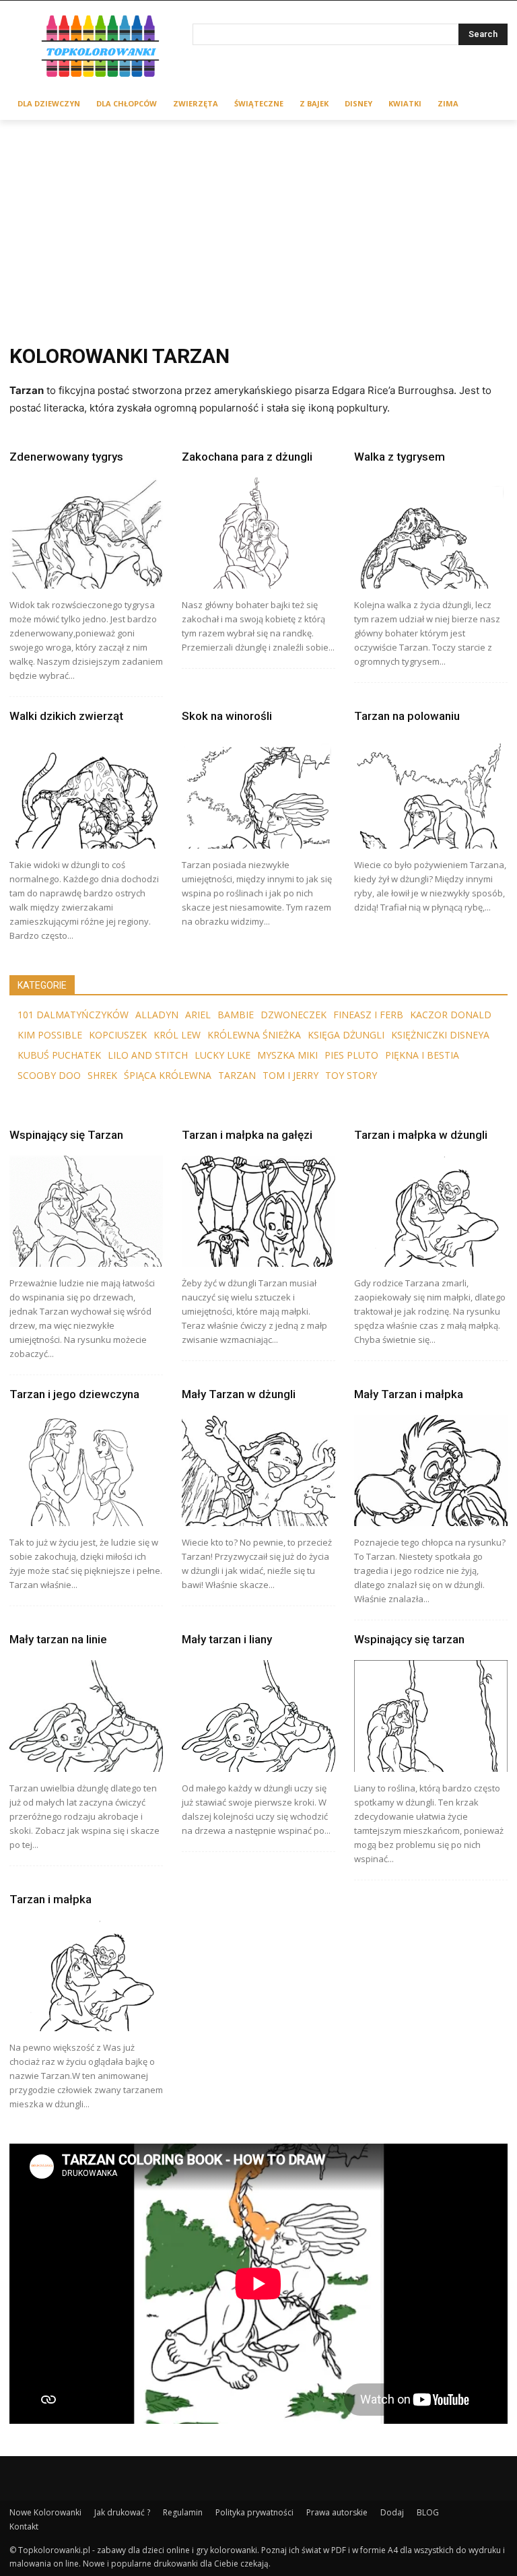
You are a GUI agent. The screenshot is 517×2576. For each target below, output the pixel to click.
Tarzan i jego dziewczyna (74, 1394)
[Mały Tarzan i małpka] (431, 1471)
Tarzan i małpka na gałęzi (247, 1135)
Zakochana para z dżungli (247, 457)
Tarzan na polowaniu (407, 716)
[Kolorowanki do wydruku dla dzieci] (101, 48)
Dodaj (392, 2512)
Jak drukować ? (122, 2512)
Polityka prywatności (254, 2512)
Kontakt (24, 2527)
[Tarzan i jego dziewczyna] (86, 1471)
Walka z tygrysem (400, 457)
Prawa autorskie (337, 2512)
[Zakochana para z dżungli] (258, 533)
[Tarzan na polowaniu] (431, 792)
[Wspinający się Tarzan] (86, 1211)
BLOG (428, 2512)
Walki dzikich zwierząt (66, 716)
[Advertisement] (258, 221)
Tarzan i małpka (50, 1899)
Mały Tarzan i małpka (409, 1394)
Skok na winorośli (227, 716)
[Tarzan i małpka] (86, 1976)
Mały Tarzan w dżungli (239, 1394)
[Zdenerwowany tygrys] (86, 533)
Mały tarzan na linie (58, 1639)
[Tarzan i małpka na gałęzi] (258, 1211)
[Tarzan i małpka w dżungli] (431, 1211)
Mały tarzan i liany (227, 1639)
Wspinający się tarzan (409, 1639)
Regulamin (183, 2512)
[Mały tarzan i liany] (258, 1716)
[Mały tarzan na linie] (86, 1716)
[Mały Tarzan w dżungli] (258, 1471)
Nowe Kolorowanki (45, 2512)
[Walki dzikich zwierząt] (86, 792)
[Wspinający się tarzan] (431, 1716)
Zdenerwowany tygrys (66, 457)
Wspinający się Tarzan (66, 1135)
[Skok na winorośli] (258, 792)
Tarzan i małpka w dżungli (421, 1135)
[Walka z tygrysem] (431, 533)
